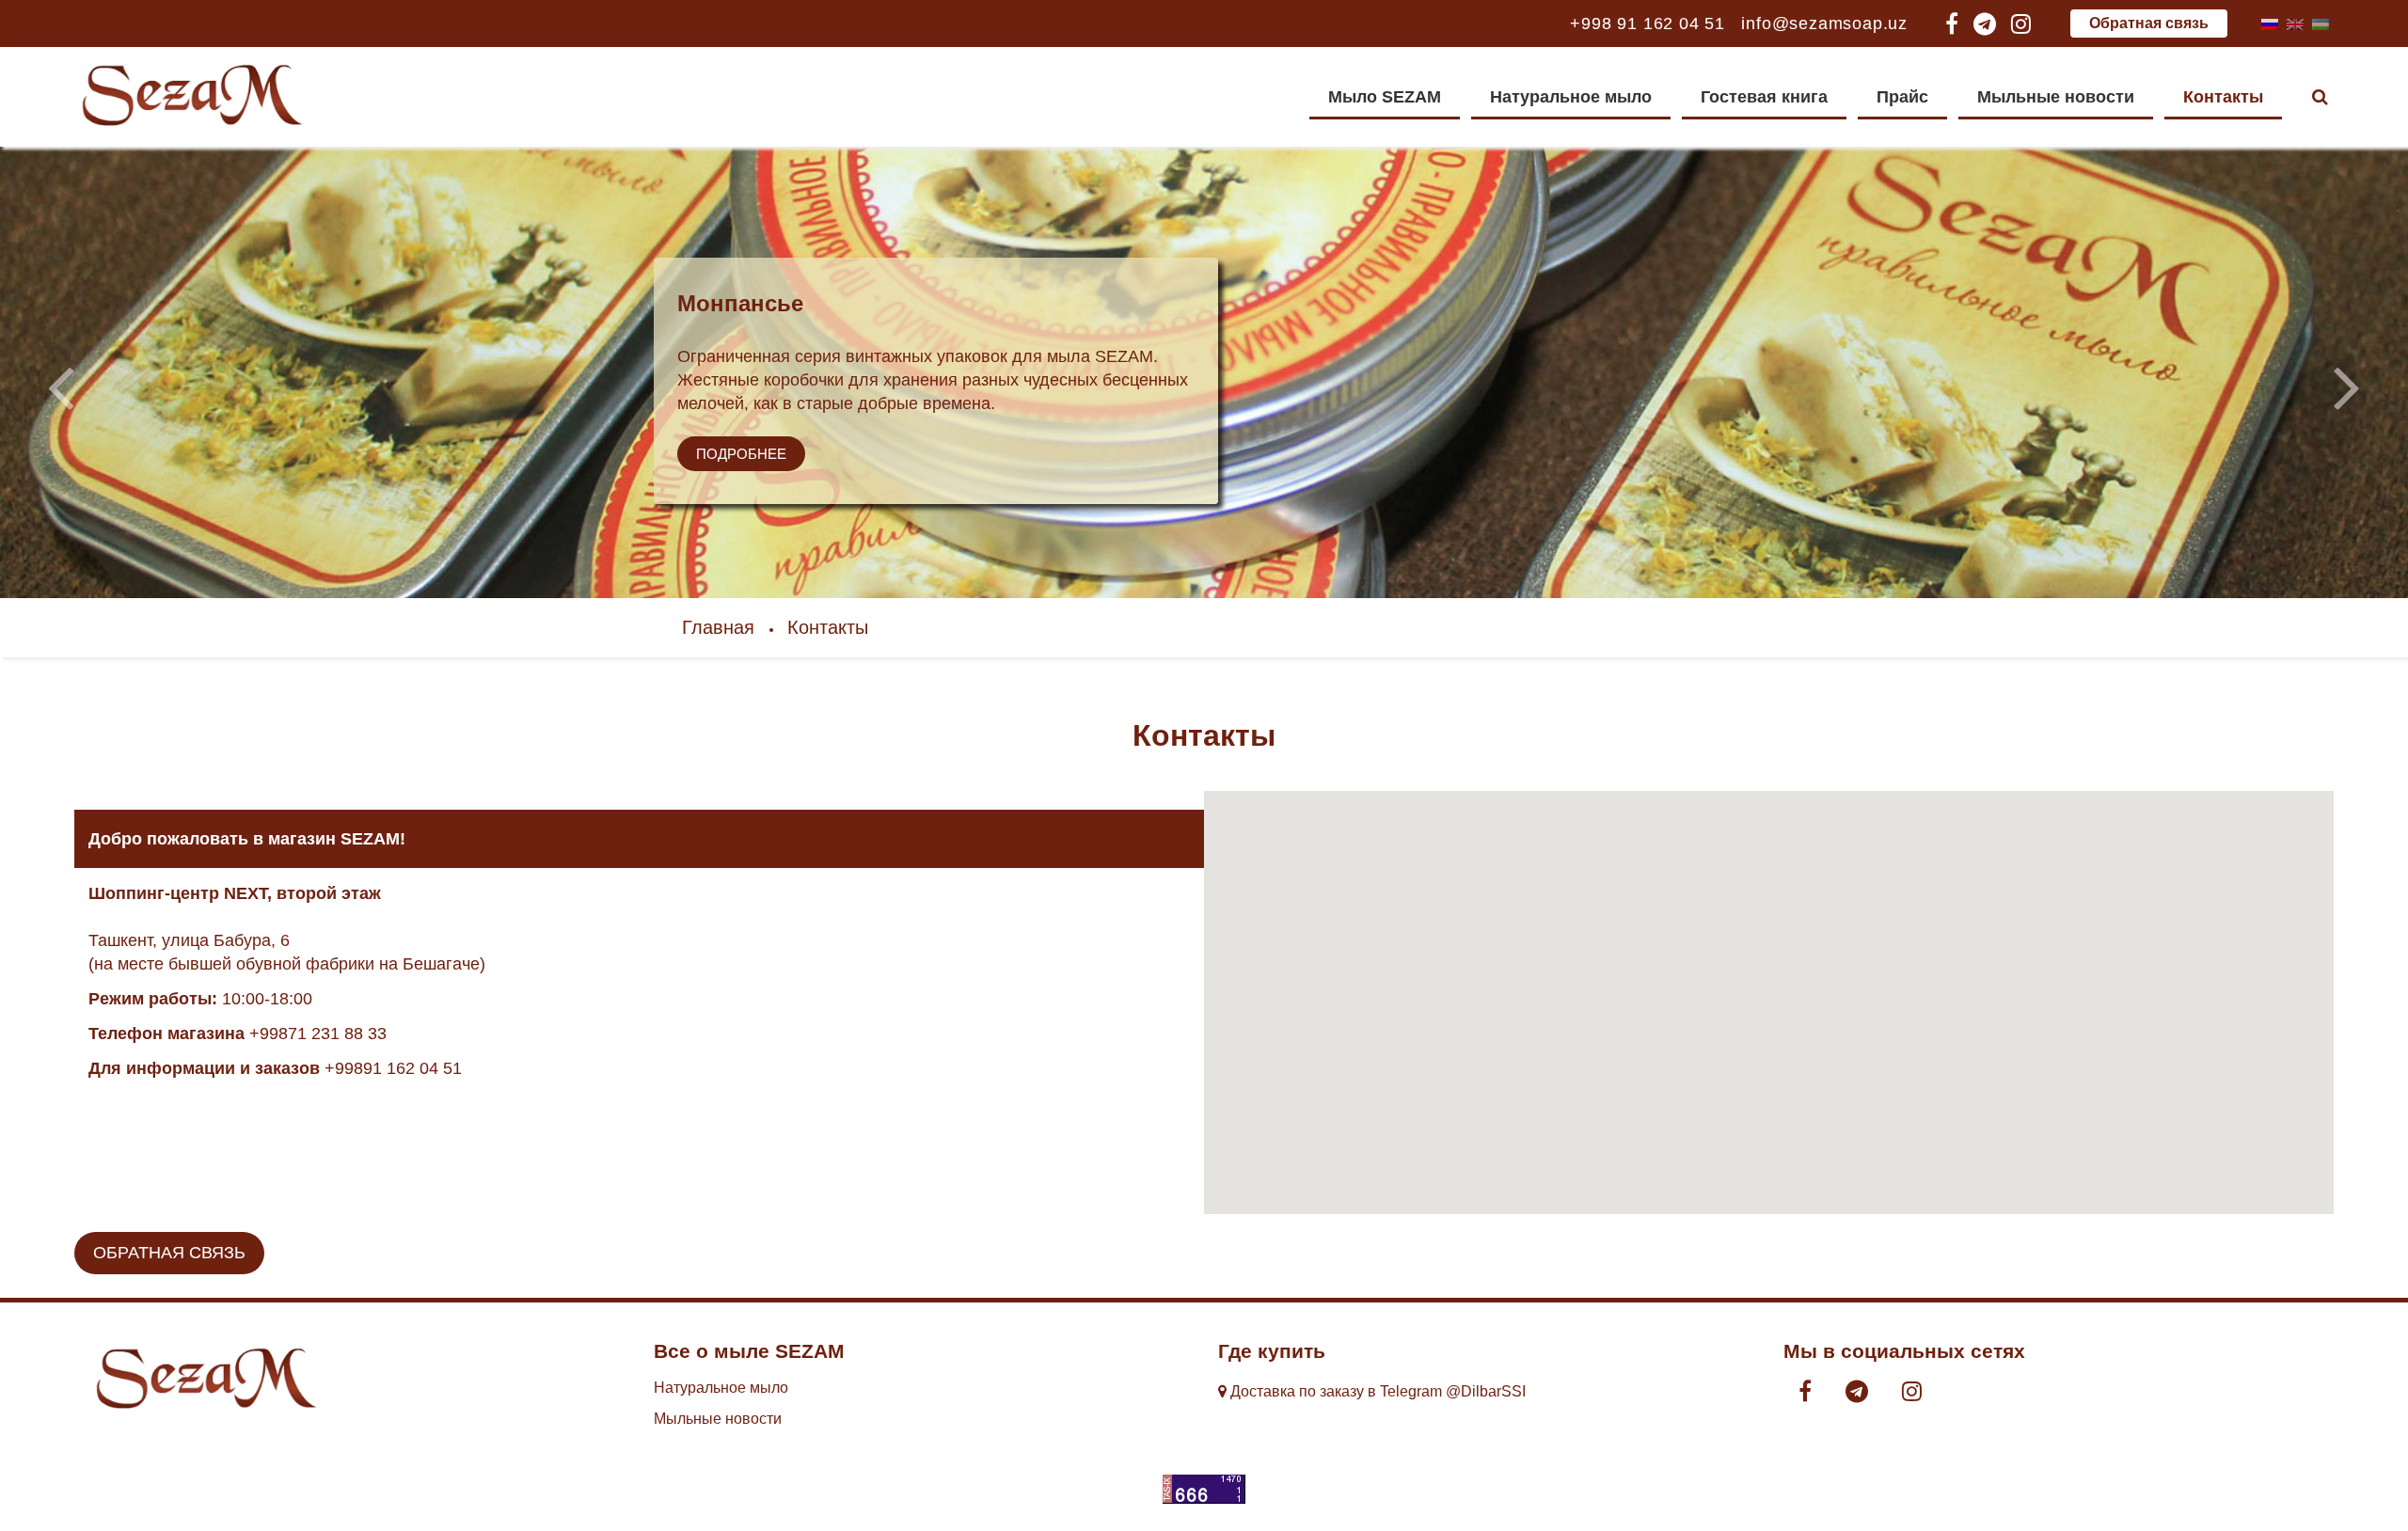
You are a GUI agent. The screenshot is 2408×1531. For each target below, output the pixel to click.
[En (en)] (2295, 23)
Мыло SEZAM (1385, 97)
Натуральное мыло (1571, 97)
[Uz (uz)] (2321, 23)
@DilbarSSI (1486, 1391)
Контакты (2223, 97)
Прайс (1902, 97)
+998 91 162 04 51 (1648, 24)
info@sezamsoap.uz (1824, 24)
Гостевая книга (1764, 97)
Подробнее (741, 454)
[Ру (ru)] (2270, 23)
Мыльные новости (2056, 97)
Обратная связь (2149, 23)
